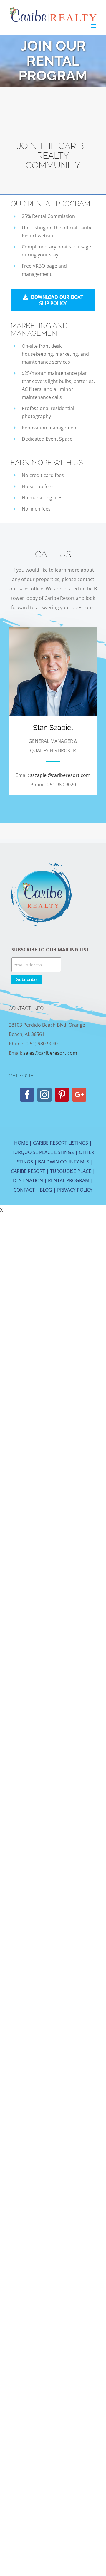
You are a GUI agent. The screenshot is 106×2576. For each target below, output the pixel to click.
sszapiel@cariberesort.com (60, 775)
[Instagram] (44, 1095)
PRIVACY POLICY (75, 1190)
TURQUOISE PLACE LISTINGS (43, 1152)
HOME (21, 1143)
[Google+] (79, 1095)
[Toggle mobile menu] (94, 26)
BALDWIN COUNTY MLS (64, 1162)
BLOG (46, 1190)
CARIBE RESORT (28, 1171)
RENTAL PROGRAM (69, 1180)
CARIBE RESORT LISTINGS (61, 1143)
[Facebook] (27, 1095)
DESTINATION (28, 1180)
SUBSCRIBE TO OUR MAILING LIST (50, 950)
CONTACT (24, 1190)
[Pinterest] (62, 1095)
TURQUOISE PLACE (71, 1171)
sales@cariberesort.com (50, 1053)
